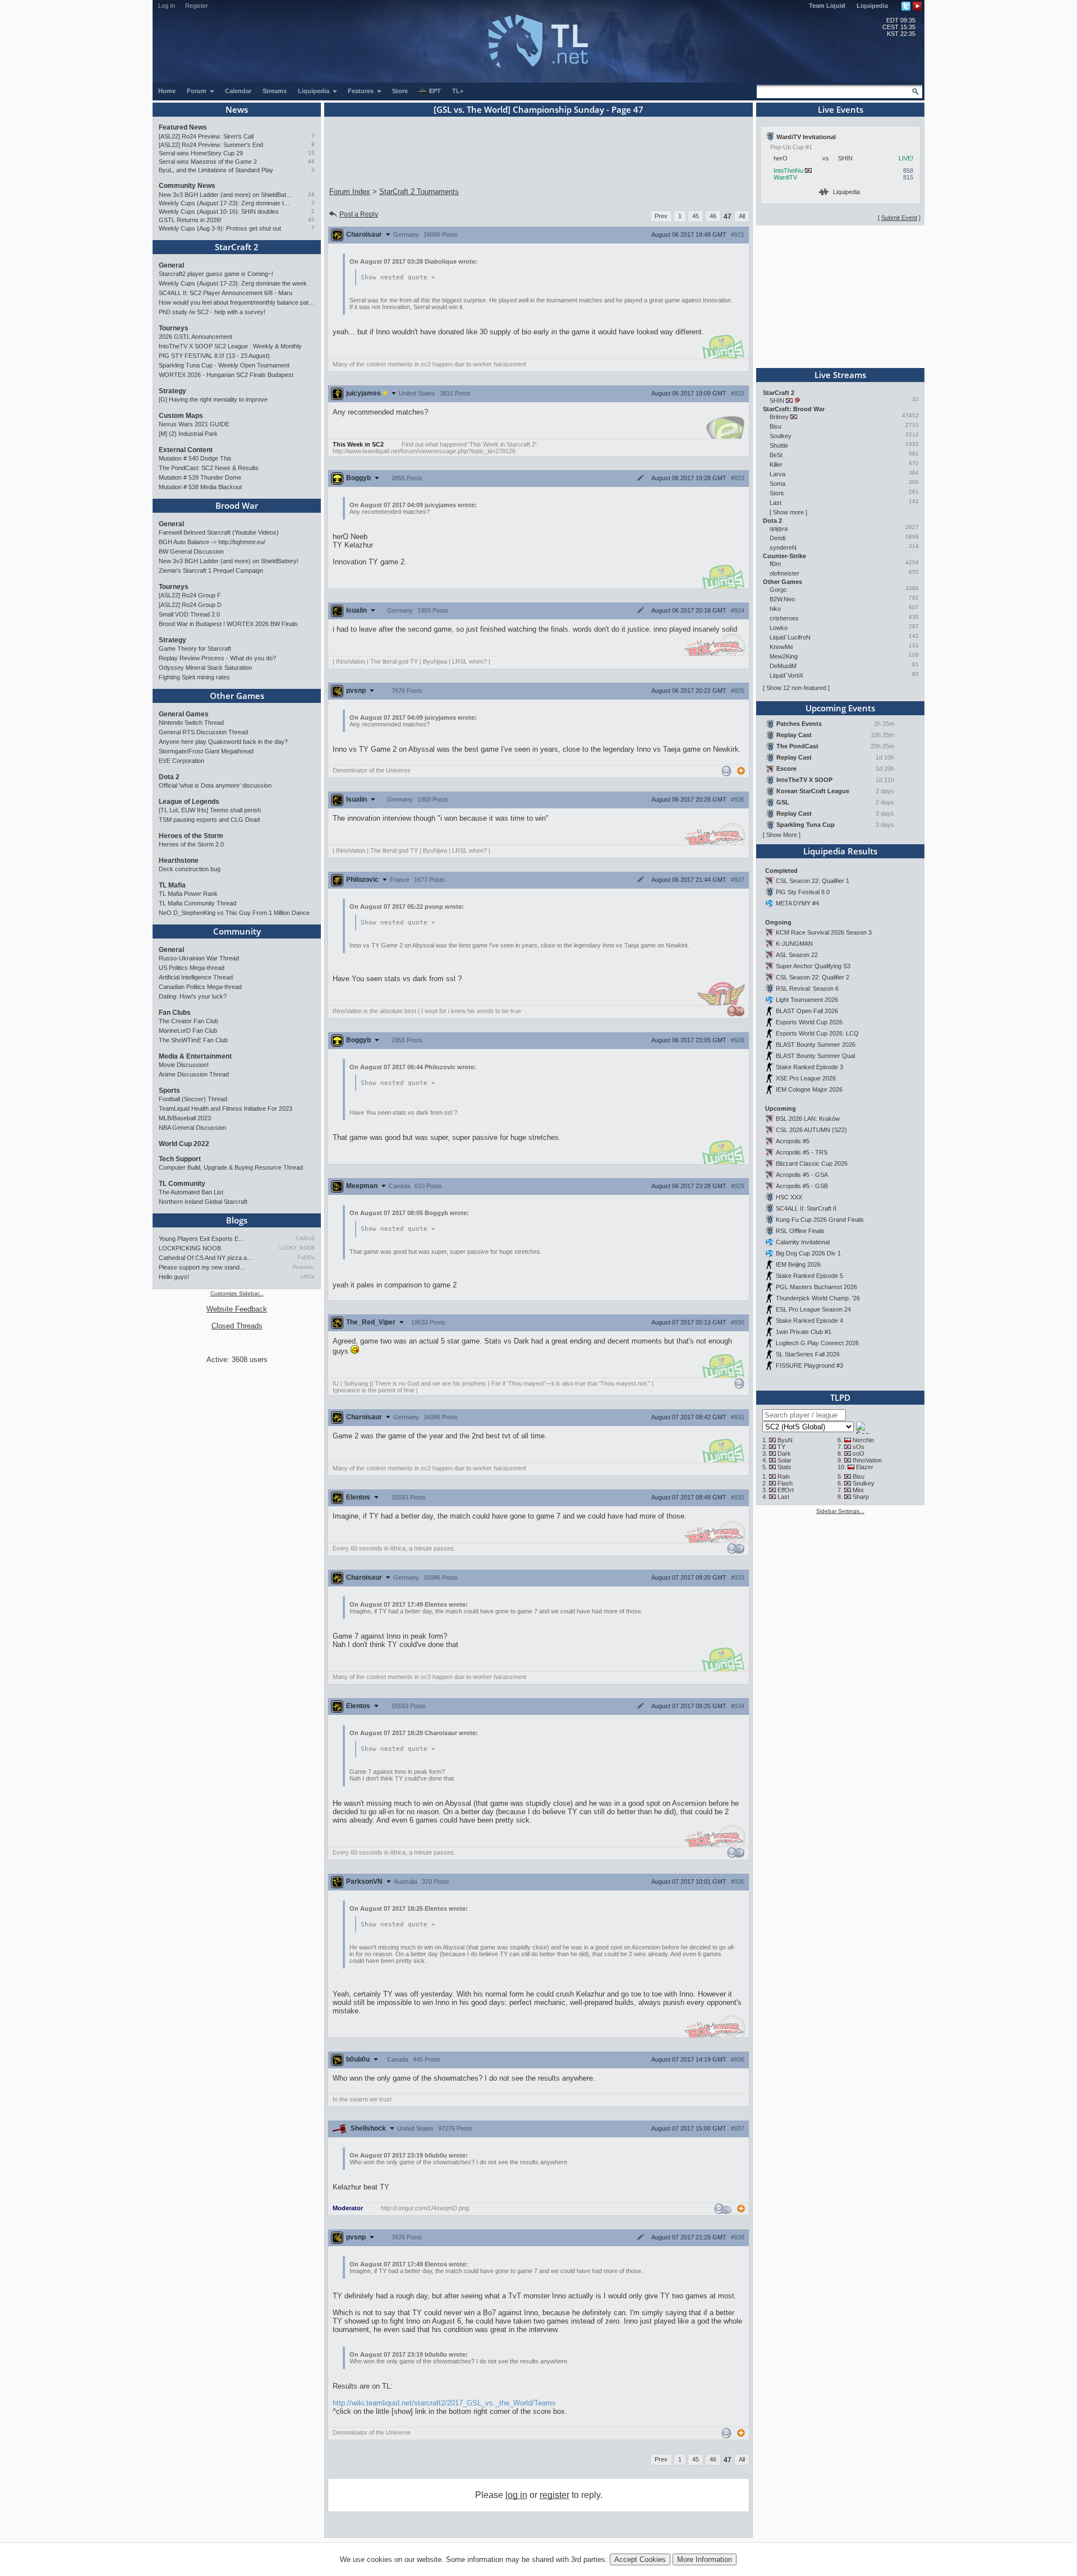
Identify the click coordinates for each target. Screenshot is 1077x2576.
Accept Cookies (640, 2559)
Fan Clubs (175, 1013)
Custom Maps (181, 416)
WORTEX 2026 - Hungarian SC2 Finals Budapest (226, 375)
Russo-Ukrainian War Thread (199, 958)
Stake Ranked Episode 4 (809, 1321)
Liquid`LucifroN (790, 637)
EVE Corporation (181, 761)
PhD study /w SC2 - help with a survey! (212, 312)
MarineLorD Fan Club (188, 1031)
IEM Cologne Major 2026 (809, 1089)
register (554, 2495)
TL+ (458, 91)
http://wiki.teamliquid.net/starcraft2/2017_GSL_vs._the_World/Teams (444, 2403)
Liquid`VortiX (786, 675)
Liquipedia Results (840, 851)
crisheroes (784, 618)
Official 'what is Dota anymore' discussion (215, 785)
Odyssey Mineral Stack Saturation (205, 668)
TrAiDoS (305, 1239)
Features (362, 91)
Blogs (237, 1220)
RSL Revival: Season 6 (807, 988)
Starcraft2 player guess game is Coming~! (216, 274)
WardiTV (785, 177)
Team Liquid (827, 6)
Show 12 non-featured (796, 688)
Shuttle (779, 445)
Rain (784, 1476)
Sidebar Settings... (840, 1511)
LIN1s (308, 1277)
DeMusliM (783, 666)
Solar (784, 1460)
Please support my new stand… (202, 1267)
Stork (777, 493)
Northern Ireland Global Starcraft (203, 1202)
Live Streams (840, 375)
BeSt (776, 455)
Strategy (172, 391)
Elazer (865, 1467)
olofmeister (784, 573)
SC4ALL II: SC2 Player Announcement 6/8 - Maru (225, 293)
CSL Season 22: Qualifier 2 (813, 977)
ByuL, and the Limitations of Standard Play (216, 170)
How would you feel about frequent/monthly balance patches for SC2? (237, 302)
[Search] (915, 91)
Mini (858, 1490)
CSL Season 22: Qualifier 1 (813, 881)
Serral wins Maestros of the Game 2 (208, 162)
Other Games (237, 696)
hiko (775, 609)
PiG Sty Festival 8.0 (803, 892)
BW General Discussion (191, 551)
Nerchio (863, 1440)
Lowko (779, 628)
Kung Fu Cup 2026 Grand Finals (820, 1220)
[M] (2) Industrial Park (188, 434)
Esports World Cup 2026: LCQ (817, 1033)
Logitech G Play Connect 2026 (817, 1343)
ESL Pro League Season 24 (813, 1309)
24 (311, 194)
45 (311, 220)
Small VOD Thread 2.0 (189, 614)
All (742, 216)
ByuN (785, 1440)
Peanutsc (304, 1267)
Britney (779, 417)
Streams (275, 91)
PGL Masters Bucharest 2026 (816, 1287)
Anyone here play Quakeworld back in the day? (223, 742)
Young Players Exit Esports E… (202, 1239)
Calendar (238, 91)
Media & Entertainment (195, 1056)
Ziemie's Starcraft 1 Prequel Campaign (211, 571)
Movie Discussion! (184, 1065)
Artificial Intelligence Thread (196, 977)
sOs (859, 1447)
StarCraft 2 (237, 247)
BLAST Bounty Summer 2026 (816, 1045)
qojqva (779, 528)
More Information (705, 2559)
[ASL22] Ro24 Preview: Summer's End (211, 145)
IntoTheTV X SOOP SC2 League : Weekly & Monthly (230, 346)
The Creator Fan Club (188, 1021)
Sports (169, 1091)
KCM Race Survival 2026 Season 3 (824, 932)
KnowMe (781, 647)
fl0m (775, 564)
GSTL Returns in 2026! (190, 220)
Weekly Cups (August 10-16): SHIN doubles (219, 211)
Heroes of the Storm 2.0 (191, 844)
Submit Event (899, 218)
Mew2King (784, 656)
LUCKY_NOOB (297, 1248)
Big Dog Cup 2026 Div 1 (808, 1253)
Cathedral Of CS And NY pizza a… (206, 1258)
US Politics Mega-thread (192, 968)
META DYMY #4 (797, 903)
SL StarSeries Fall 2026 (808, 1354)
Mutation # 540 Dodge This (195, 458)
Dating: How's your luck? (193, 996)
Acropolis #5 (793, 1141)
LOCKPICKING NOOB (190, 1248)
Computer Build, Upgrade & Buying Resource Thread (231, 1167)
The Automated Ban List (191, 1192)
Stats (784, 1467)
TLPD (840, 1397)
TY (781, 1447)
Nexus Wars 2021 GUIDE (194, 424)
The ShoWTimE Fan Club (193, 1040)
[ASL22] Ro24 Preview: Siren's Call (206, 136)
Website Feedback (237, 1309)
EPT (435, 91)
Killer (776, 464)
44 (311, 161)
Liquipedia (872, 6)
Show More (782, 835)
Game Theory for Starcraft (195, 648)
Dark (784, 1453)
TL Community (182, 1184)
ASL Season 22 (797, 955)
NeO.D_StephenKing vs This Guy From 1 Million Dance (234, 913)
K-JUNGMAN (794, 944)
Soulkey (781, 436)
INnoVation (867, 1460)
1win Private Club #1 (804, 1332)
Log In (167, 6)
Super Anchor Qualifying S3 (813, 966)
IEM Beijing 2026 (798, 1264)
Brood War (237, 505)
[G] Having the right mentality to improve (213, 399)
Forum (197, 91)
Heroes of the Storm (191, 836)
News (237, 109)
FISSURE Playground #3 (809, 1365)
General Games (184, 714)
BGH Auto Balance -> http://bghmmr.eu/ (212, 542)
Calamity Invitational (803, 1242)
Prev (661, 216)
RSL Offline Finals (800, 1231)
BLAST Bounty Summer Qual (815, 1056)
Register (197, 6)
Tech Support (180, 1159)
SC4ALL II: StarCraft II (806, 1208)
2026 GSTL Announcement (195, 337)
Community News (187, 186)
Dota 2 (169, 777)
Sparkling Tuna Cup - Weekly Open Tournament (224, 365)
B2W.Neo (782, 599)
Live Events (841, 109)
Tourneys (174, 328)
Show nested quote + (398, 277)
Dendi (777, 538)
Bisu (775, 426)
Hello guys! (174, 1277)
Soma (777, 484)
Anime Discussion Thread (194, 1074)
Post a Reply (359, 214)
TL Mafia (172, 885)
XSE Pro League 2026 (806, 1078)
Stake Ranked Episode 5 (809, 1276)
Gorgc (778, 590)
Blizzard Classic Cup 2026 (812, 1163)
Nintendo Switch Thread (191, 723)
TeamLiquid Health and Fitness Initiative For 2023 (225, 1108)
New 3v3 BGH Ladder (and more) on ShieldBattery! (226, 195)
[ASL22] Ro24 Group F (190, 595)
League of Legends (189, 802)
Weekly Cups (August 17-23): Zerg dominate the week (226, 203)
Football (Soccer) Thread (193, 1099)
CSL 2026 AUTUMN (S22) (811, 1130)
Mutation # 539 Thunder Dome (200, 477)
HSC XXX (789, 1197)
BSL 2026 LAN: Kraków (808, 1119)
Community (237, 931)
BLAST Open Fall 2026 (807, 1011)
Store (400, 91)
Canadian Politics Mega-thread (200, 987)
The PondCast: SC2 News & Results (209, 468)
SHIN (777, 401)
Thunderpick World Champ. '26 (818, 1298)
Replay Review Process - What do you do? (217, 658)
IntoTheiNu (788, 171)
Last (775, 503)
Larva (777, 474)
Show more (788, 512)
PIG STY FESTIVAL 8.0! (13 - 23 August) (214, 356)
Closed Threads (237, 1326)
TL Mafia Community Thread (197, 903)
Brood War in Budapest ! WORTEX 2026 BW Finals (228, 624)
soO (859, 1453)
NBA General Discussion (192, 1128)
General (171, 265)
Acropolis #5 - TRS (802, 1152)
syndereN (783, 548)
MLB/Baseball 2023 (185, 1118)
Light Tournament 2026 (807, 1000)
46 (713, 216)
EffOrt (786, 1490)
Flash (785, 1483)
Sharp (861, 1497)
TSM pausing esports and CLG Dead (209, 820)
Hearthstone (179, 861)
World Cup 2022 (184, 1144)
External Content (186, 450)
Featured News (183, 127)
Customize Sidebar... (237, 1293)
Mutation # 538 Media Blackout (200, 487)
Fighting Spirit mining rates (194, 677)
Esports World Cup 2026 (809, 1022)
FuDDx (306, 1258)
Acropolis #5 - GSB (802, 1186)
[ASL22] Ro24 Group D (190, 605)
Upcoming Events (840, 708)
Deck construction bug (190, 869)
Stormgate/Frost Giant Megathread (206, 751)
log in (516, 2495)
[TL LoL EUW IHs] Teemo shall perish (210, 810)
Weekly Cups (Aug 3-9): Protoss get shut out (220, 228)
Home (167, 91)
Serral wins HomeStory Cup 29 (201, 153)
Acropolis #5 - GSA (802, 1175)
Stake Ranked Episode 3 (809, 1067)
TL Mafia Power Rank (188, 894)
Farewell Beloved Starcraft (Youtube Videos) (219, 532)
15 (311, 153)
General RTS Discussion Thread (203, 732)
